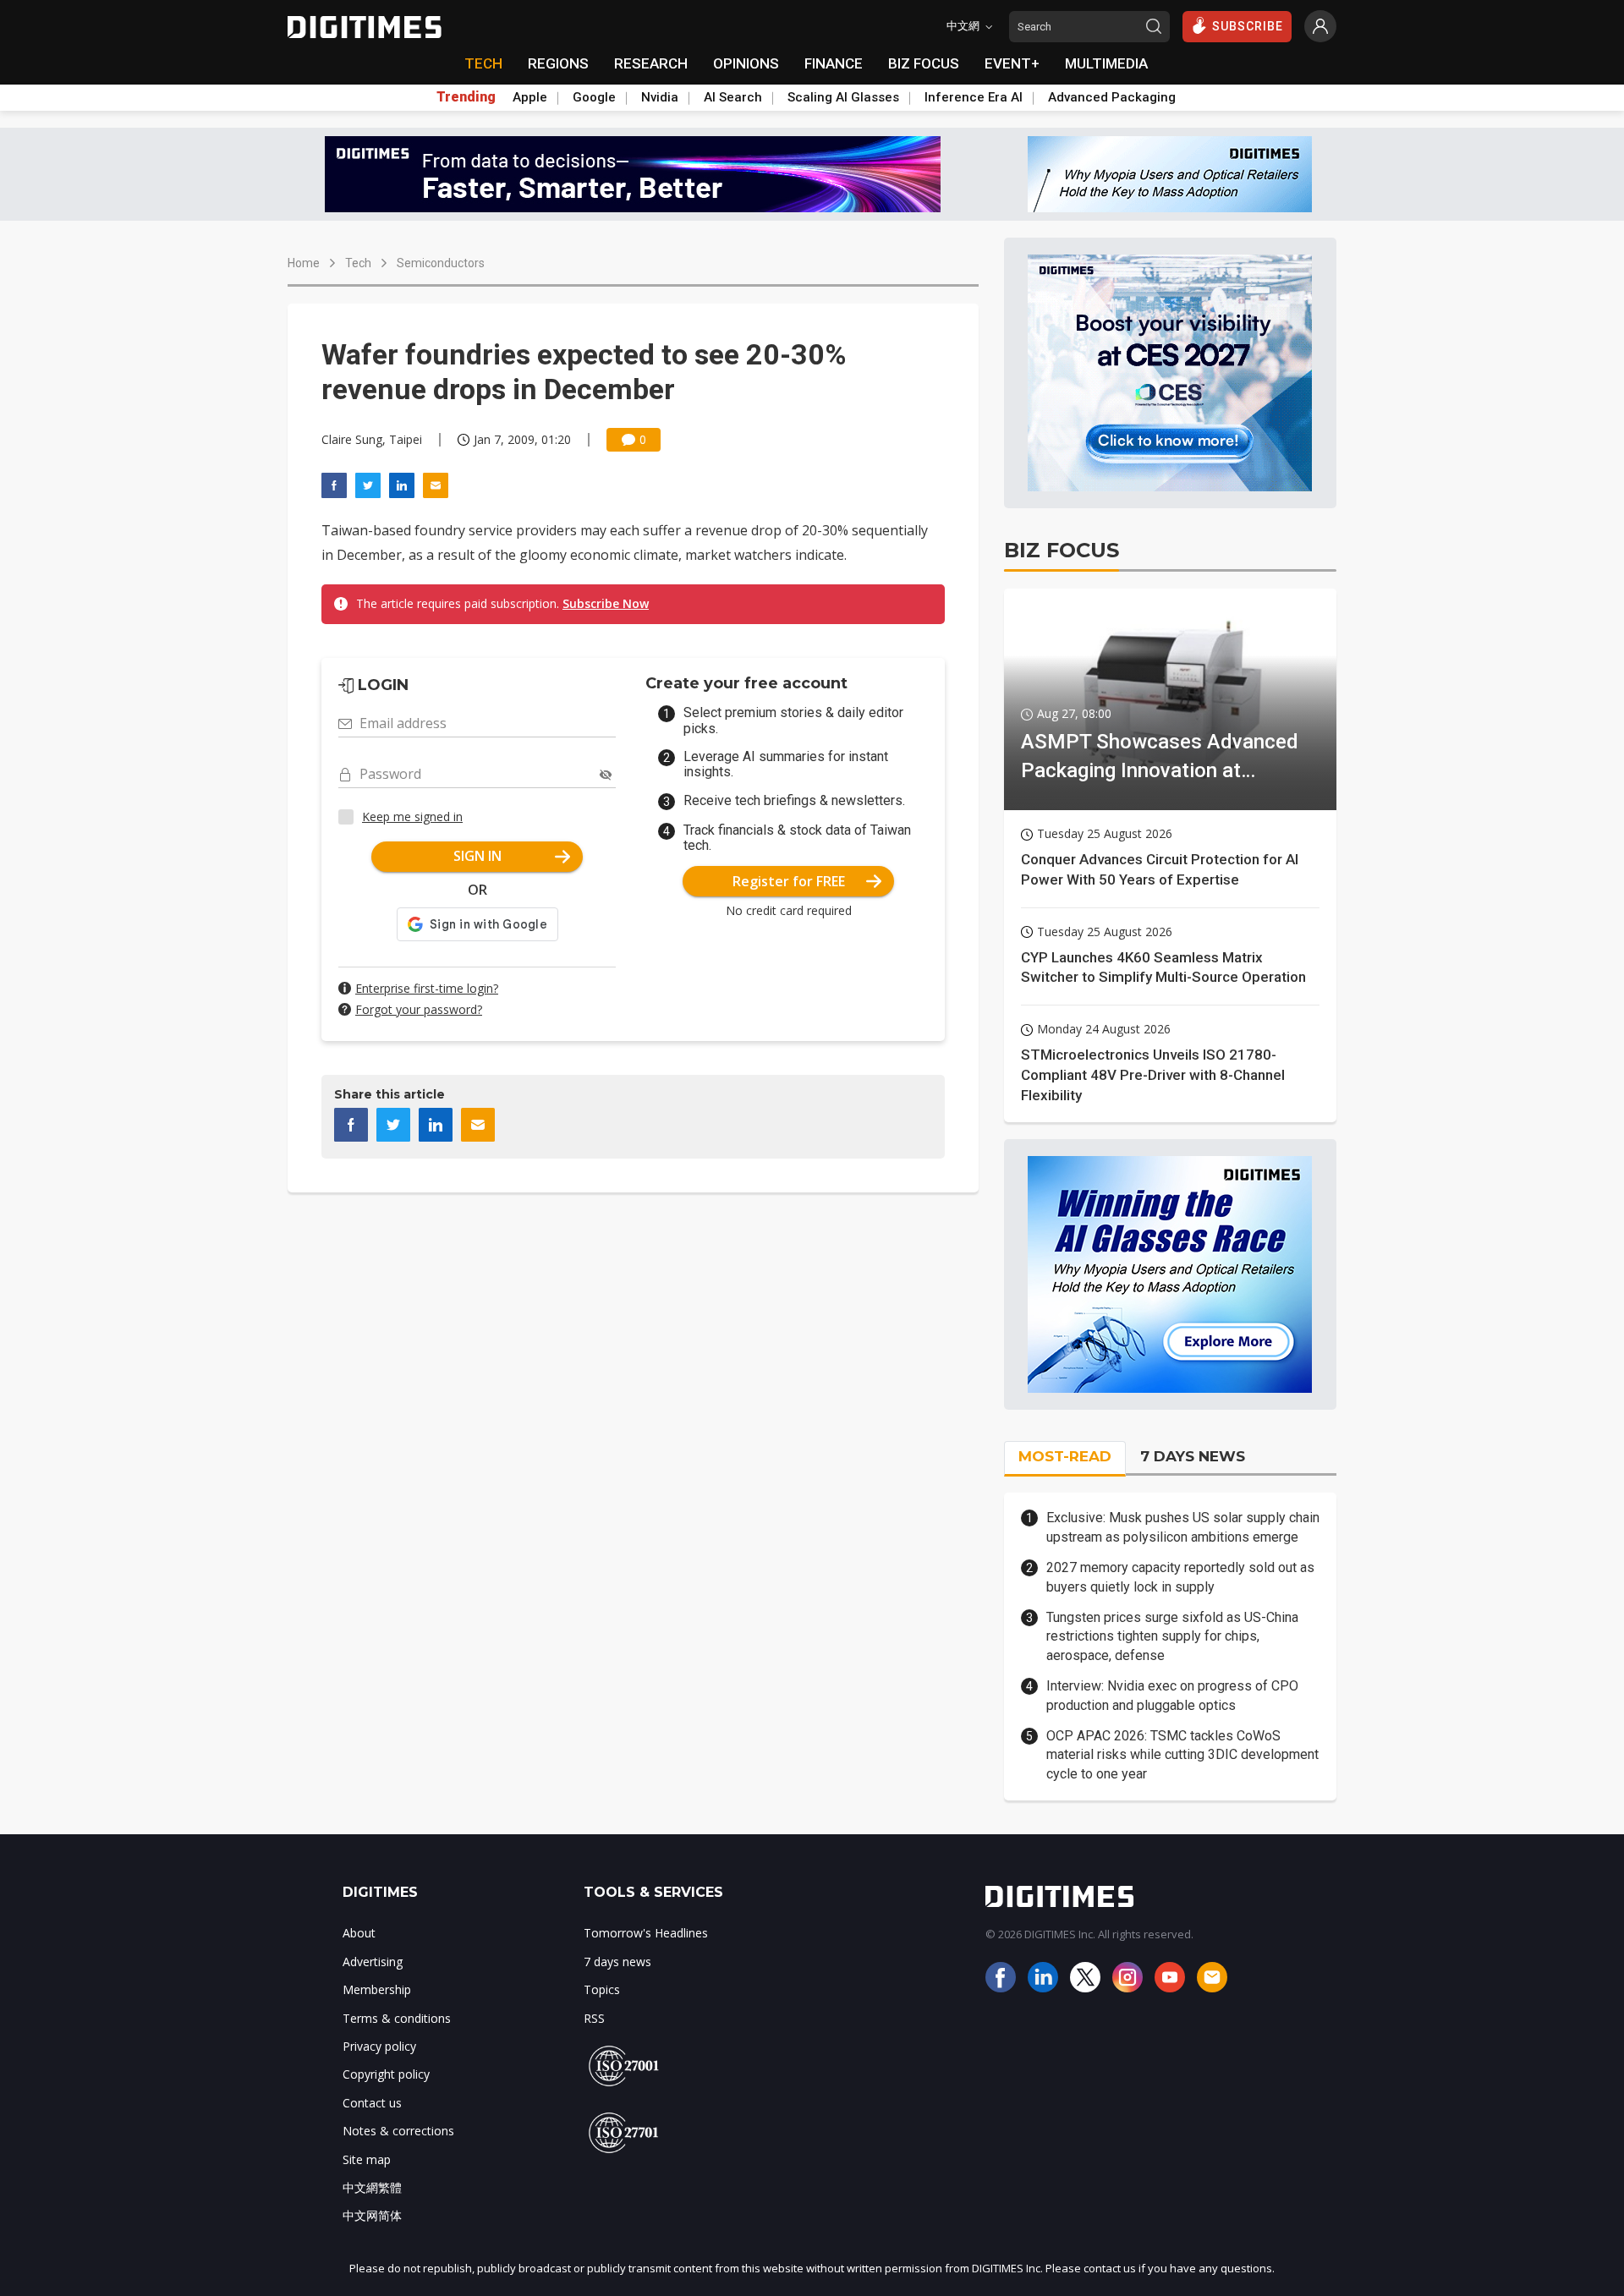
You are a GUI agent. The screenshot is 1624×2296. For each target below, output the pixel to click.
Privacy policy (379, 2046)
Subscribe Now (606, 603)
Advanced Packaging (1112, 97)
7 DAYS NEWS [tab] (1193, 1456)
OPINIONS (746, 63)
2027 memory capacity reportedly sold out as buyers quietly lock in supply (1180, 1577)
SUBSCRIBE (1248, 26)
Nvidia (660, 97)
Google (594, 97)
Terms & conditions (397, 2018)
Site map (367, 2159)
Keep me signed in (412, 816)
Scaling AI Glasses (843, 97)
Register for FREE (789, 881)
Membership (377, 1989)
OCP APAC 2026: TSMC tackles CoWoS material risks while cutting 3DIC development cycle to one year (1182, 1755)
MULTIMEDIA (1106, 63)
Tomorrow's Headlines (646, 1933)
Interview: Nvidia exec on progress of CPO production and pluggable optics (1172, 1695)
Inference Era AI (974, 97)
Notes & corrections (398, 2131)
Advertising (373, 1962)
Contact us (372, 2103)
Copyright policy (386, 2074)
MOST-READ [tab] (1065, 1456)
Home (304, 263)
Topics (602, 1989)
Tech (358, 263)
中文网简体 (372, 2215)
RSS (594, 2018)
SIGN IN (477, 856)
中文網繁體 (372, 2187)
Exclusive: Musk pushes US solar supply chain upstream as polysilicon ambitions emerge (1183, 1527)
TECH (483, 63)
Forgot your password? (419, 1009)
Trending (466, 97)
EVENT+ (1012, 63)
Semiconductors (441, 263)
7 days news (617, 1962)
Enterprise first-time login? (427, 988)
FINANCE (834, 63)
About (359, 1933)
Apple (530, 97)
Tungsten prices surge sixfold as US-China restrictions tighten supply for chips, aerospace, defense (1172, 1636)
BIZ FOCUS (924, 63)
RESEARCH (651, 63)
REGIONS (558, 63)
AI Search (733, 97)
